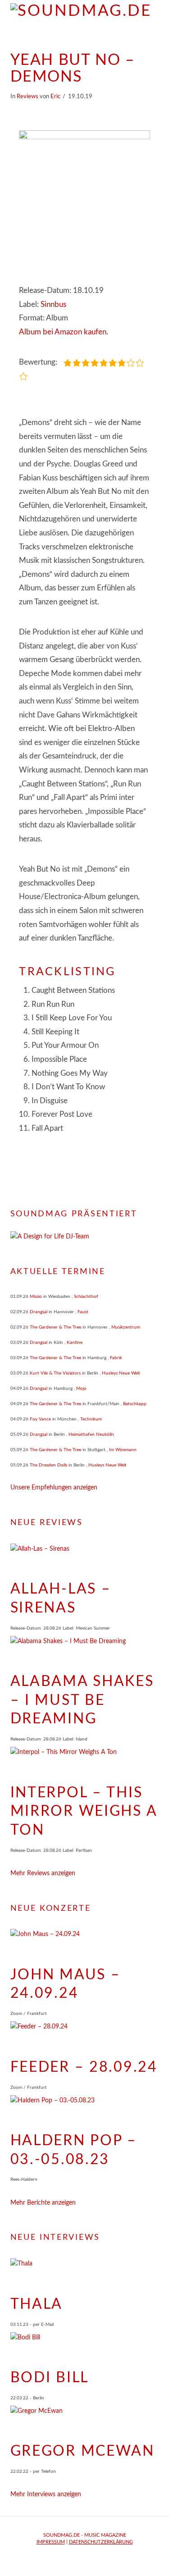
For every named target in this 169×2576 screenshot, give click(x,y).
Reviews (27, 96)
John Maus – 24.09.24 (66, 1984)
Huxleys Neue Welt (121, 1373)
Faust (83, 1312)
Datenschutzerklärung (101, 2542)
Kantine (75, 1343)
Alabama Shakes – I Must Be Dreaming (82, 1700)
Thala (37, 2304)
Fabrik (116, 1358)
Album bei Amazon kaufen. (64, 332)
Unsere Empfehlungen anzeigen (54, 1488)
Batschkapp (135, 1404)
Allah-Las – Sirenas (61, 1599)
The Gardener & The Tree (55, 1327)
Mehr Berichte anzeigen (43, 2203)
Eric (55, 96)
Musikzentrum (126, 1327)
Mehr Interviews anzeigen (46, 2494)
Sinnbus (53, 304)
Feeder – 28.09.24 (84, 2067)
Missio (36, 1297)
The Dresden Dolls (48, 1465)
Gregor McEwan (82, 2451)
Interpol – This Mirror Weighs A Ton (84, 1811)
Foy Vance (40, 1419)
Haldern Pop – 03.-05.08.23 (74, 2150)
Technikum (91, 1419)
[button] (155, 32)
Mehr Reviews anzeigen (43, 1873)
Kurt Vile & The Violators (55, 1373)
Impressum (51, 2542)
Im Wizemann (123, 1450)
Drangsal (39, 1312)
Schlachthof (86, 1297)
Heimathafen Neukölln (91, 1434)
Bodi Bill (50, 2378)
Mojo (81, 1388)
